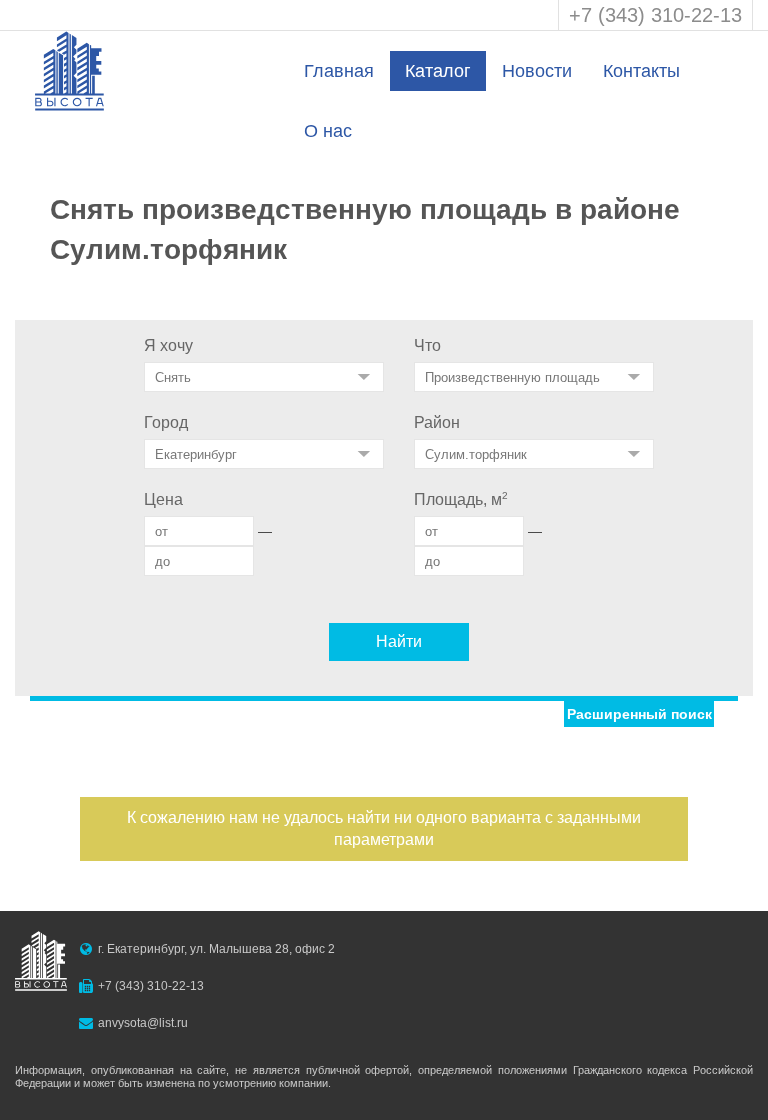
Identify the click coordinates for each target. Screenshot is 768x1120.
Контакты (641, 71)
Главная (339, 71)
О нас (328, 131)
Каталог (438, 71)
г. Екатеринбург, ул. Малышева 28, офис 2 (216, 949)
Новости (537, 71)
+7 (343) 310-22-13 (655, 15)
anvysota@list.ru (143, 1023)
